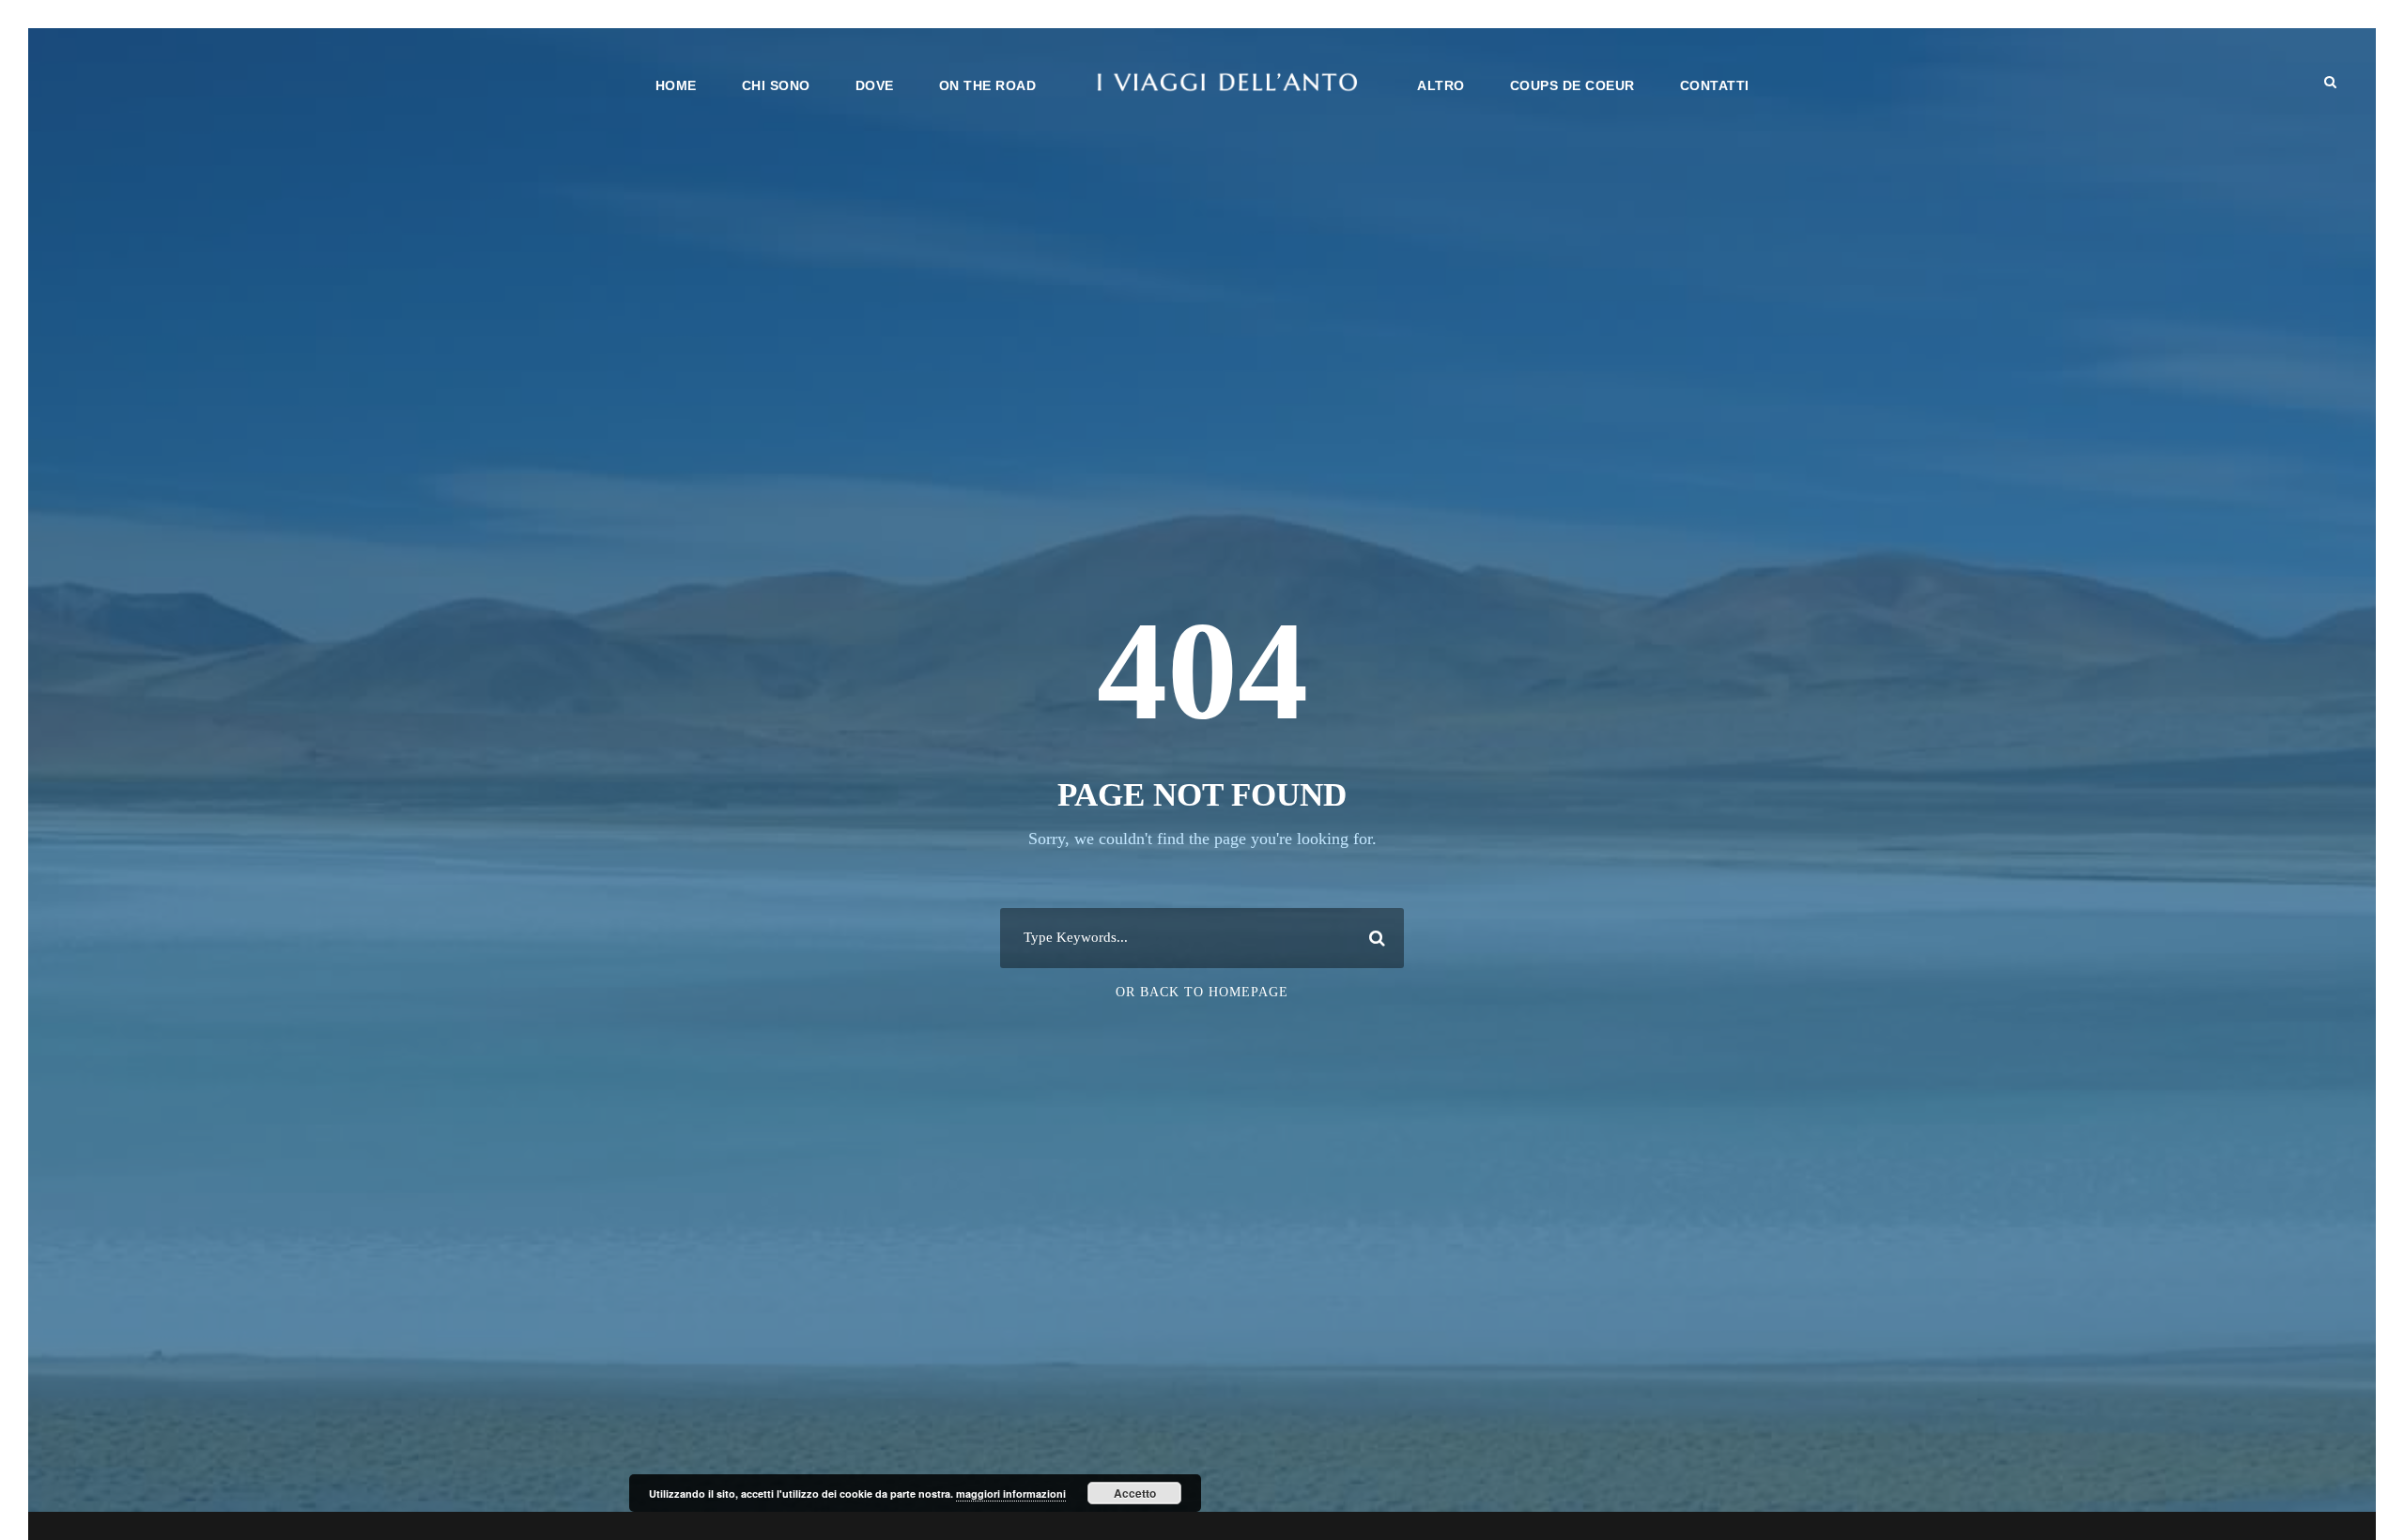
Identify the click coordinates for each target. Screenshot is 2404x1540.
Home (676, 85)
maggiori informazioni (1011, 1494)
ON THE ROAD (988, 85)
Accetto (1135, 1493)
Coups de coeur (1572, 85)
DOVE (875, 85)
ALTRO (1441, 85)
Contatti (1715, 85)
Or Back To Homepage (1202, 992)
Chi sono (776, 85)
